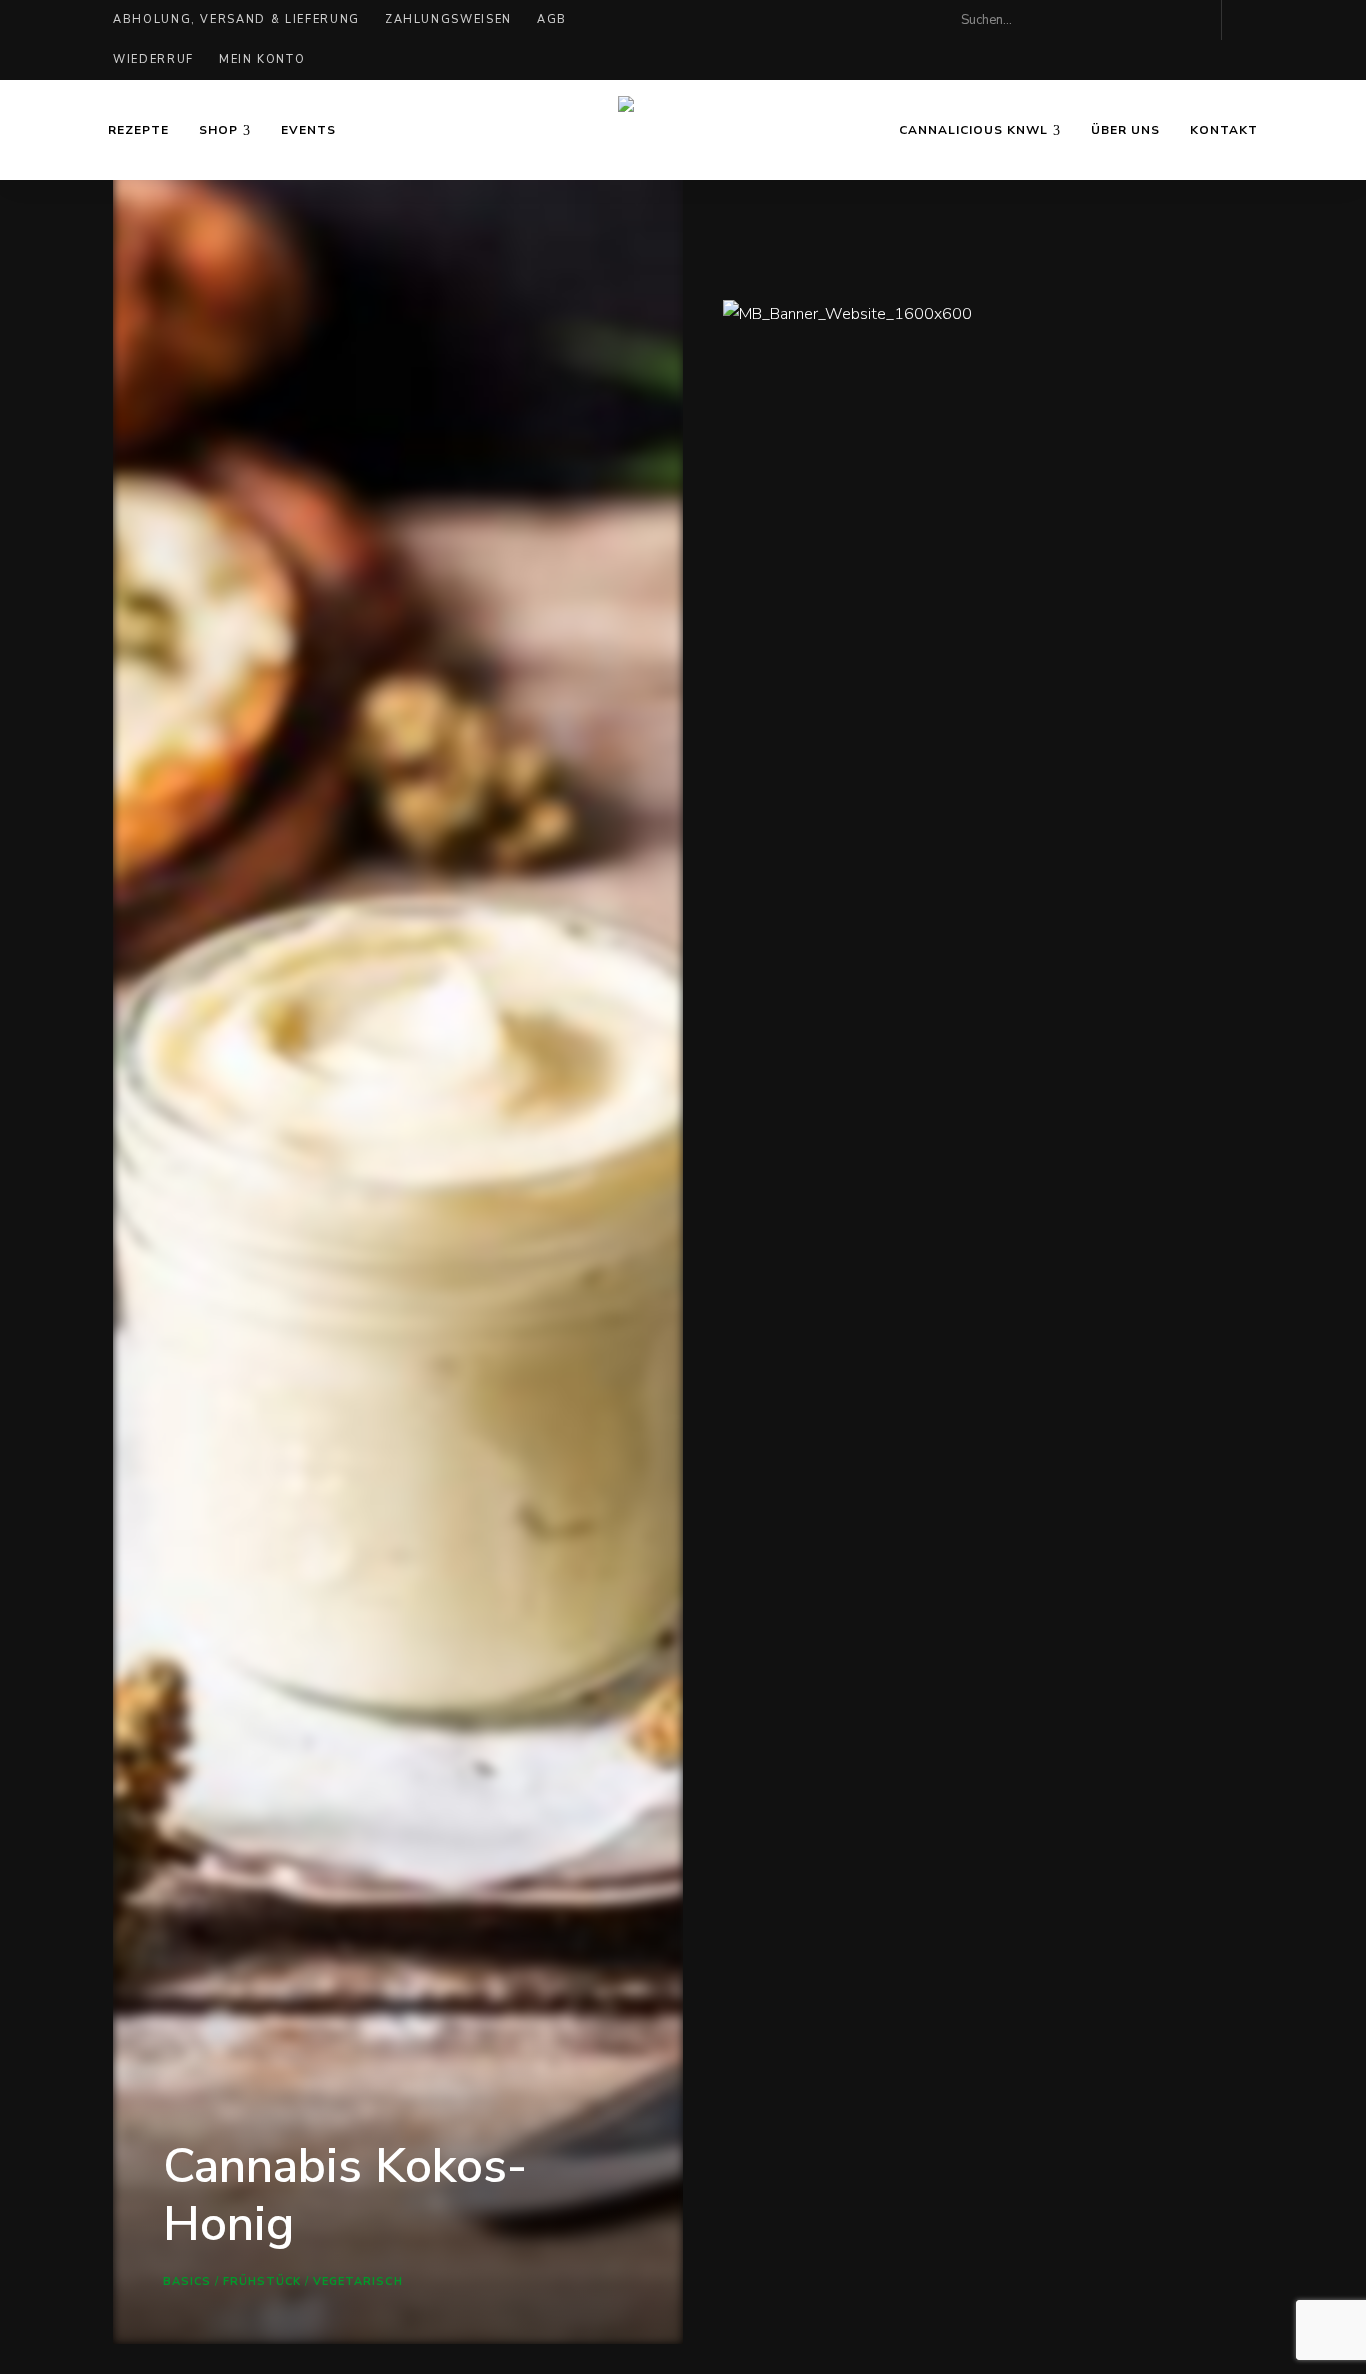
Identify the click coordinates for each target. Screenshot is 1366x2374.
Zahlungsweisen (448, 19)
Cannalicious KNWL (973, 130)
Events (308, 130)
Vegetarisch (358, 2281)
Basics (187, 2281)
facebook (1153, 20)
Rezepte (138, 130)
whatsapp (1193, 20)
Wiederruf (153, 59)
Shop (218, 130)
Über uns (1125, 130)
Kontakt (1224, 130)
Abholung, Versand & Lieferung (236, 19)
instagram (1113, 20)
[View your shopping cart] (1247, 20)
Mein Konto (262, 59)
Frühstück (262, 2281)
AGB (552, 19)
